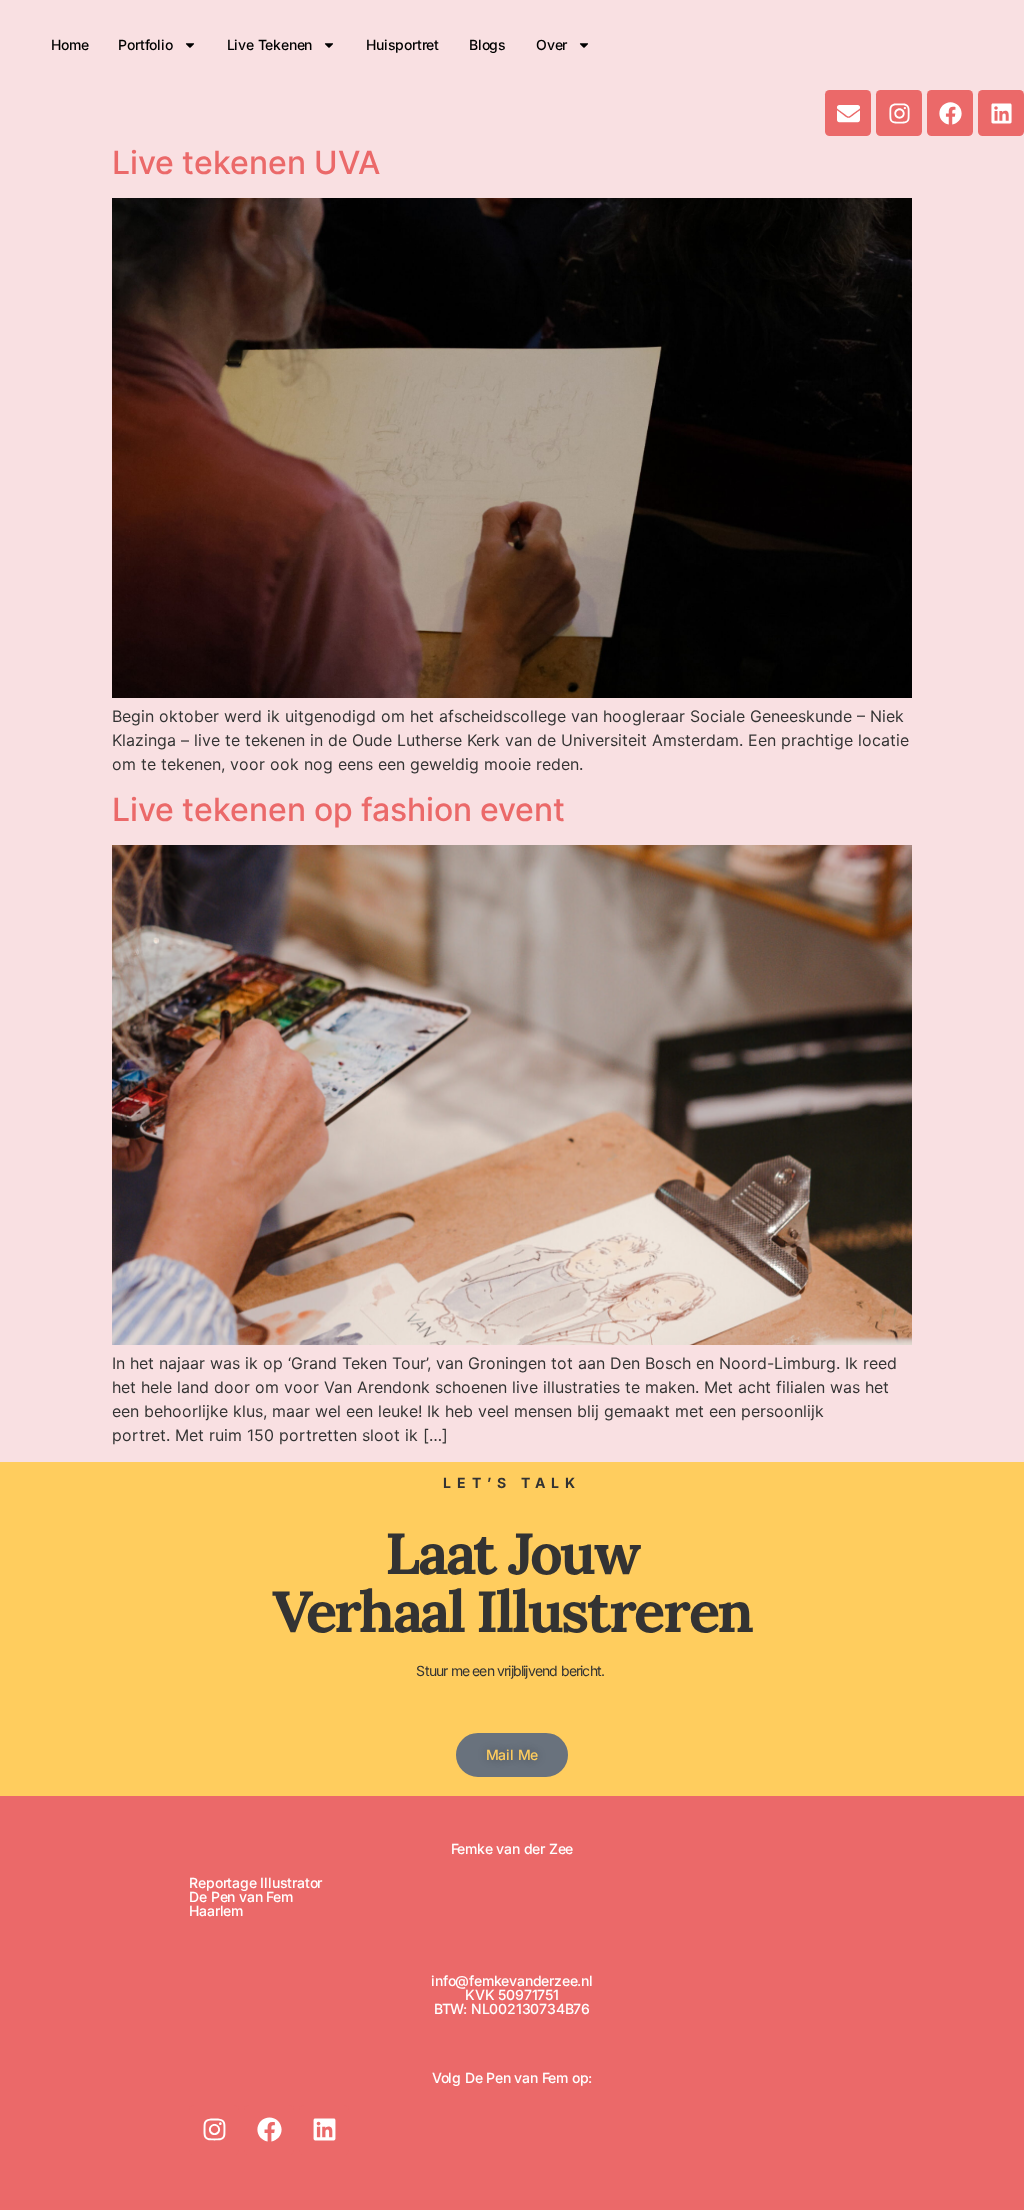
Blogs (487, 44)
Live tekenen (270, 44)
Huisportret (402, 44)
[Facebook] (950, 113)
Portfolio (145, 44)
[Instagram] (899, 113)
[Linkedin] (1001, 113)
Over (551, 44)
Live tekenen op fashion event (338, 809)
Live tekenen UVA (246, 162)
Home (69, 44)
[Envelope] (848, 113)
